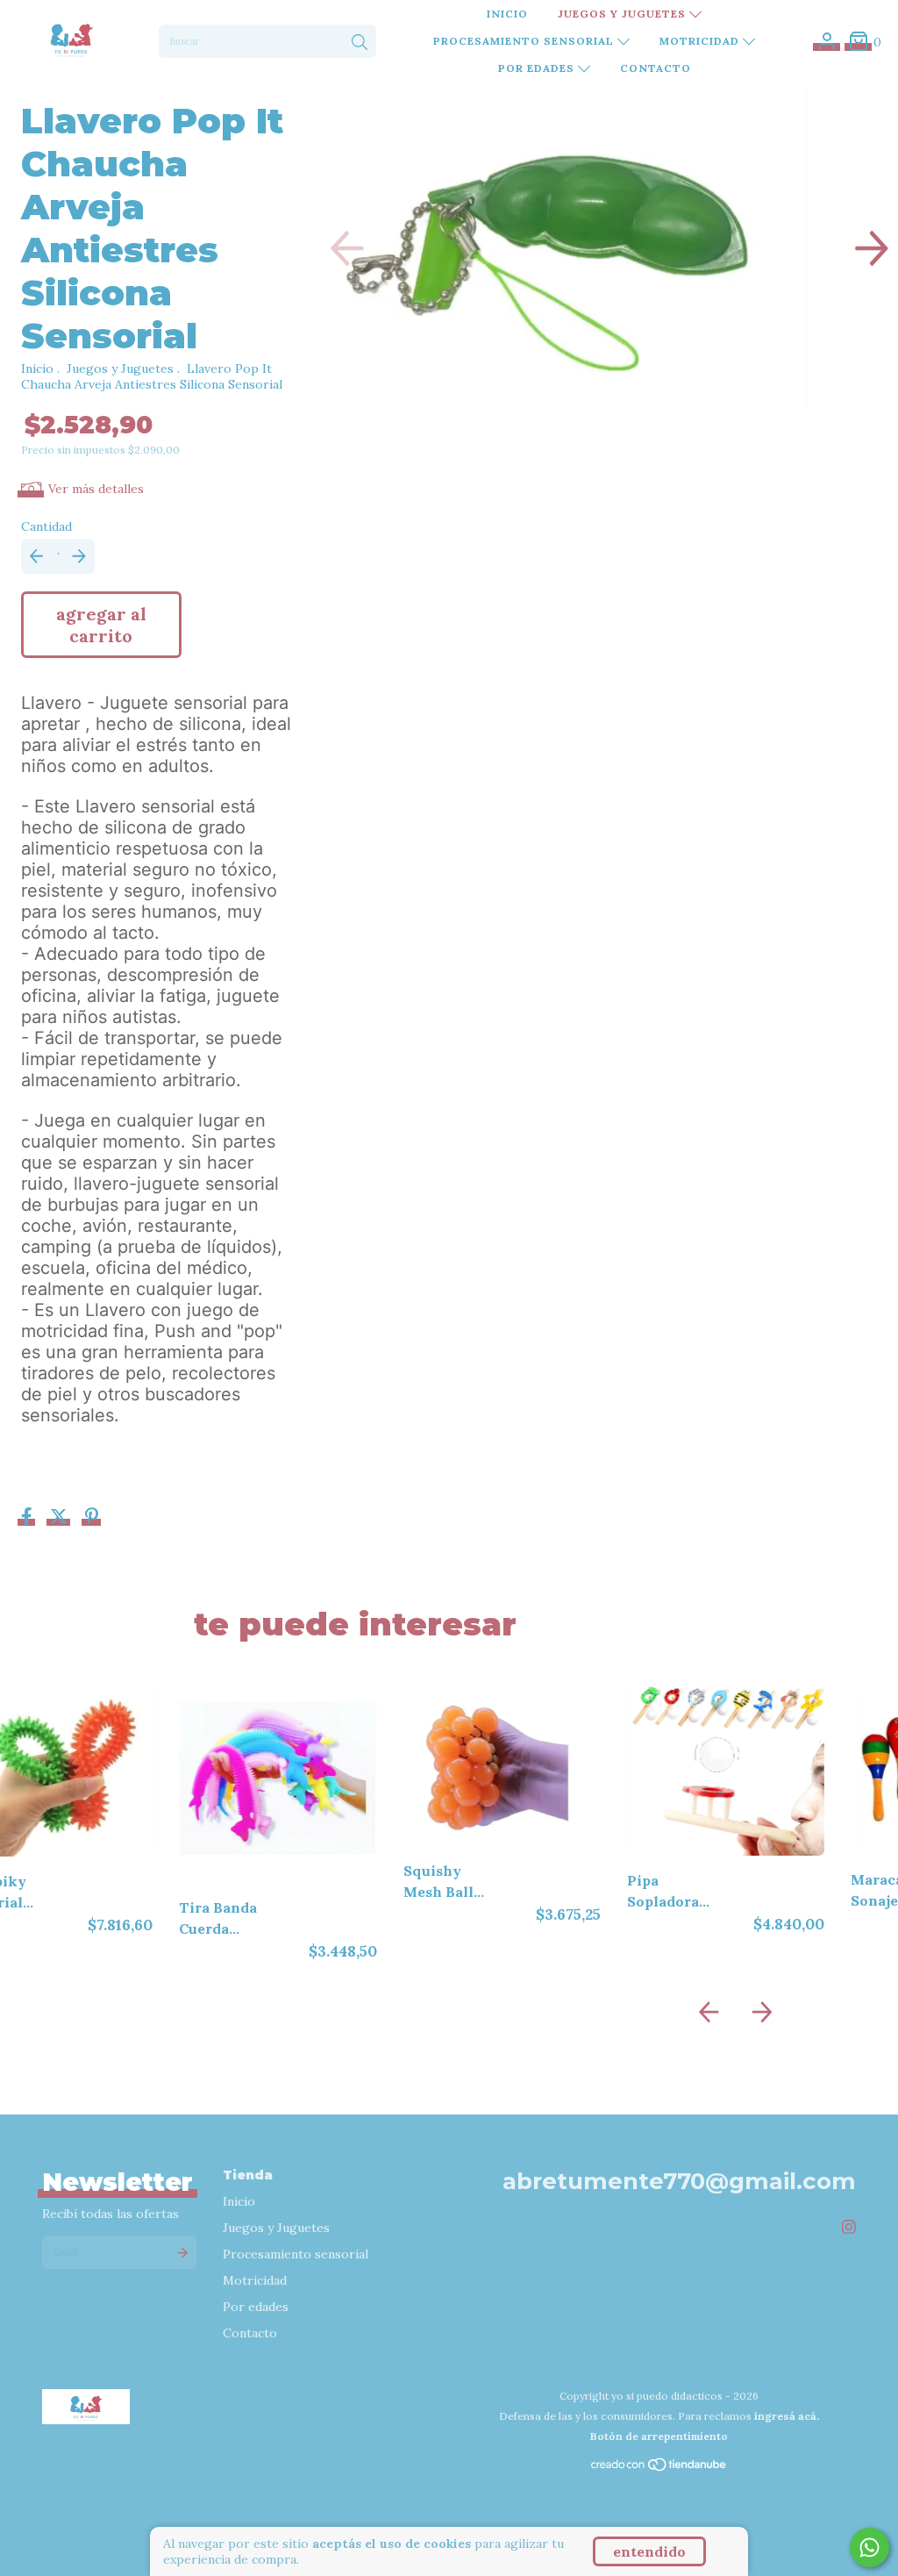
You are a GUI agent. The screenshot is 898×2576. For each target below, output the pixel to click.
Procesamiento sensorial (525, 41)
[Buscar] (360, 43)
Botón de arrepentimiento (659, 2436)
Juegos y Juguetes (624, 14)
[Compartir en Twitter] (61, 1518)
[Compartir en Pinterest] (92, 1518)
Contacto (656, 68)
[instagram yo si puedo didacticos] (849, 2226)
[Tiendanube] (659, 2469)
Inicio (507, 14)
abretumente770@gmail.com (679, 2181)
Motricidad (701, 41)
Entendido (649, 2551)
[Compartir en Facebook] (29, 1518)
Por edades (538, 68)
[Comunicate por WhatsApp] (869, 2547)
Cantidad (46, 526)
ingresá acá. (787, 2416)
